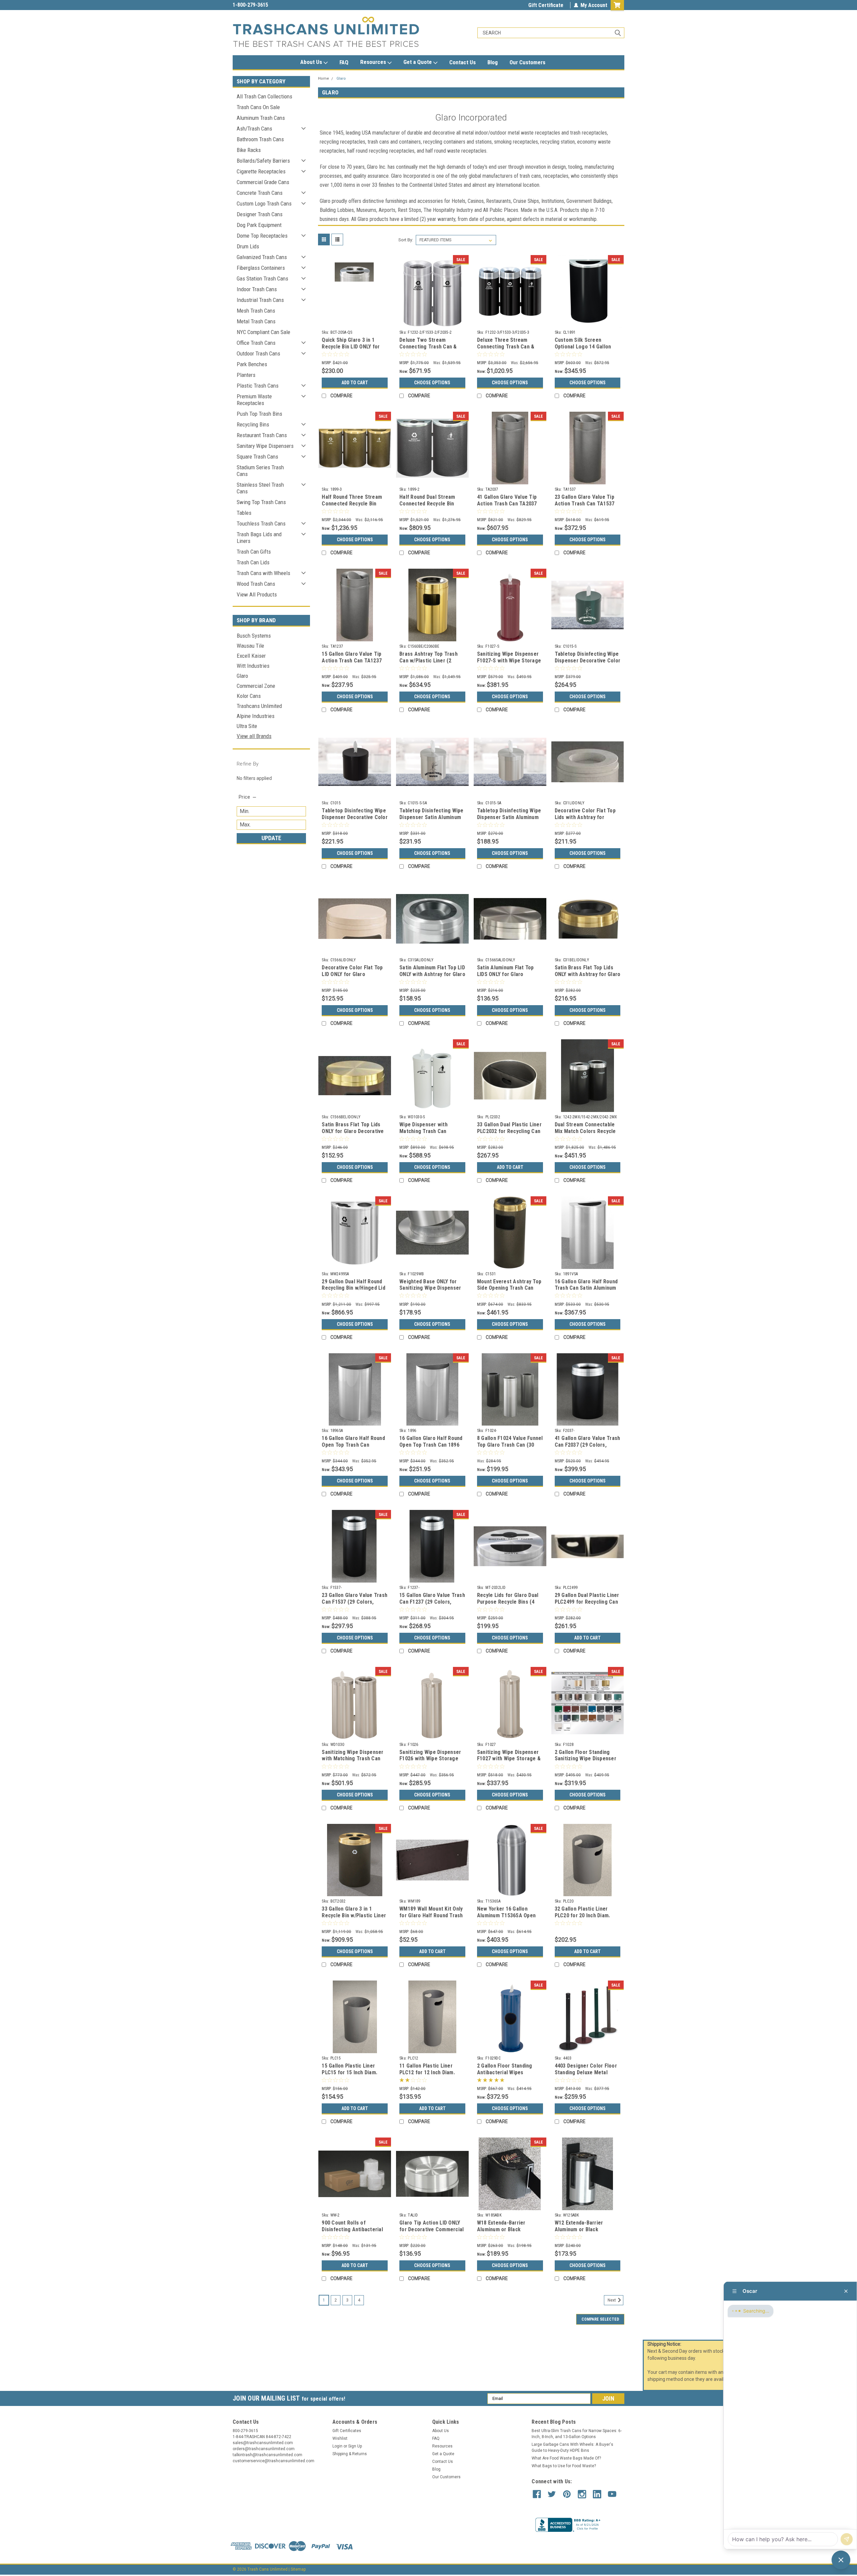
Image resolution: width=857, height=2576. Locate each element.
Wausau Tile (250, 646)
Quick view (355, 322)
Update (271, 838)
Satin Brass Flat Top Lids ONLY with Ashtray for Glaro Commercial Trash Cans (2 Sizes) (588, 977)
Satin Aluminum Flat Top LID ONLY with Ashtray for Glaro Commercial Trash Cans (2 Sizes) (432, 977)
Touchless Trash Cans (261, 524)
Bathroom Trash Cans (260, 139)
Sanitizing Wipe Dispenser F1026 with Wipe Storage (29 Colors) (430, 1759)
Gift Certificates (347, 2431)
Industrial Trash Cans (260, 300)
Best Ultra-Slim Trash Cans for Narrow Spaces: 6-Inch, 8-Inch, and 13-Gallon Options (577, 2434)
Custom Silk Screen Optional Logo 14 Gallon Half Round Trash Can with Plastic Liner (586, 350)
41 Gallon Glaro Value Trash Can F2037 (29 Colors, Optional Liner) (588, 1445)
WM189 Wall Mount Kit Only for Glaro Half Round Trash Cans (431, 1915)
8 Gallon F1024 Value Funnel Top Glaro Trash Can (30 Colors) (510, 1445)
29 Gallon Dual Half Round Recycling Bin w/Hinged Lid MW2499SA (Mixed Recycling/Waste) (354, 1291)
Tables (244, 513)
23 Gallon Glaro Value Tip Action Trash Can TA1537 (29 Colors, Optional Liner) (586, 504)
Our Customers (527, 62)
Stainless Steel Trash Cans (260, 488)
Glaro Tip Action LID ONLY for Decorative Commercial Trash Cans (432, 2229)
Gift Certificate (546, 5)
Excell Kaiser (251, 656)
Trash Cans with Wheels (263, 573)
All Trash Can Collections (264, 96)
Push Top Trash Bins (259, 414)
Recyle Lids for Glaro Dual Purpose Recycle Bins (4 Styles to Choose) (508, 1602)
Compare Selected (600, 2319)
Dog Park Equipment (259, 225)
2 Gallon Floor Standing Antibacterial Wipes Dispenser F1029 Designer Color (508, 2076)
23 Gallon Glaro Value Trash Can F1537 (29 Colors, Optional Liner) (355, 1602)
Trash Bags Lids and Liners (259, 538)
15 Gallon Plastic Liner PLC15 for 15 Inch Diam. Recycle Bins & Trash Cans (353, 2072)
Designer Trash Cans (260, 214)
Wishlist (340, 2438)
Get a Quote (418, 62)
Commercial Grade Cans (263, 182)
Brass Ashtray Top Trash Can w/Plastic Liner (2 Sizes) (428, 661)
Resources (374, 62)
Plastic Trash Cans (258, 386)
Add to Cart (355, 383)
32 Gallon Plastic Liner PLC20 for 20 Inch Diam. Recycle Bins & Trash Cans (586, 1915)
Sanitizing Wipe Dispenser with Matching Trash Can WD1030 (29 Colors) (353, 1759)
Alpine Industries (256, 716)
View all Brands (254, 736)
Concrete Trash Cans (260, 193)
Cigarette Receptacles (261, 171)
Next (612, 2300)
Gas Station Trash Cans (262, 278)
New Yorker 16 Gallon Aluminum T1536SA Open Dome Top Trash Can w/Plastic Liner (506, 1919)
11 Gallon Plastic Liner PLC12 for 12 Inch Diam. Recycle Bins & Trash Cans (431, 2072)
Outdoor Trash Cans (258, 353)
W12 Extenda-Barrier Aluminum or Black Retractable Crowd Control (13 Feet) (587, 2233)
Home (324, 78)
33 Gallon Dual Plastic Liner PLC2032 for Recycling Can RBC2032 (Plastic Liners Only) (509, 1134)
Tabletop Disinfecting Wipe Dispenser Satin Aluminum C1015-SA (509, 817)
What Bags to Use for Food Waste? (564, 2466)
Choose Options (432, 383)
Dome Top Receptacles (262, 236)
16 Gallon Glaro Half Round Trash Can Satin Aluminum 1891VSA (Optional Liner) (586, 1288)
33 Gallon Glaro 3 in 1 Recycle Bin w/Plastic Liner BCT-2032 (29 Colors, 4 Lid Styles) (354, 1919)
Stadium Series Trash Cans (260, 471)
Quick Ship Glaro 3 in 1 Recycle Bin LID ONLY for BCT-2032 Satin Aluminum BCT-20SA (352, 350)
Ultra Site (247, 726)
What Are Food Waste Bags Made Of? (566, 2458)
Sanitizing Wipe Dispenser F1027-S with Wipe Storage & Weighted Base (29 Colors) (509, 664)
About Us (312, 62)
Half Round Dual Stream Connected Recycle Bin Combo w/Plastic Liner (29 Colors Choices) (431, 507)
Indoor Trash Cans (257, 289)
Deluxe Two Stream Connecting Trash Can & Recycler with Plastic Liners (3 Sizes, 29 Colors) (431, 350)
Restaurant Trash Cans (262, 435)
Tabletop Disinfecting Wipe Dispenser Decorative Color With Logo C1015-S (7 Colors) (588, 664)
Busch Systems (254, 636)
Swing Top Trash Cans (261, 502)
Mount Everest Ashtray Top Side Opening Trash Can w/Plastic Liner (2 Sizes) (509, 1288)
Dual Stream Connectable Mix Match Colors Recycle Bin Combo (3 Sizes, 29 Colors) (585, 1134)
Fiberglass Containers (261, 268)
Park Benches (252, 364)
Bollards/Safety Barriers (263, 161)
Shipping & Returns (350, 2454)
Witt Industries (253, 666)
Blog (493, 62)
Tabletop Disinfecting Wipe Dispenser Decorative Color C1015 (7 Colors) (355, 817)
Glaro (242, 676)
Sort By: (406, 240)
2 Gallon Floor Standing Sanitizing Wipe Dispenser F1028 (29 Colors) (586, 1759)
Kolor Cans (249, 696)
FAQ (344, 62)
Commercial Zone (256, 686)
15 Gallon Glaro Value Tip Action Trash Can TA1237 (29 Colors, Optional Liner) (353, 661)
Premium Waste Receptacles (254, 400)
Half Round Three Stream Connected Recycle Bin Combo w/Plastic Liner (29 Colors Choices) (353, 507)
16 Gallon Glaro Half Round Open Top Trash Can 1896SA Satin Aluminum (353, 1445)
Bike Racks (249, 150)
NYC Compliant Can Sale (263, 332)
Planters (246, 375)
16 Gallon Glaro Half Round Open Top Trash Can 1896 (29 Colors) (431, 1445)
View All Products (257, 594)
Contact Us (462, 62)
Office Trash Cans (256, 343)
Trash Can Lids (253, 562)
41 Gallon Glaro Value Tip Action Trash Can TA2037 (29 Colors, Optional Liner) (509, 504)
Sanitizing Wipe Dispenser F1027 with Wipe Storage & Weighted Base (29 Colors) (509, 1759)
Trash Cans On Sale (258, 107)
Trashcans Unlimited (259, 706)
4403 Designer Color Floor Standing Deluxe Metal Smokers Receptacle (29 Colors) (586, 2076)
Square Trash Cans (257, 457)
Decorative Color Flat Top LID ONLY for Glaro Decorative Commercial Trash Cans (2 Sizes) (352, 977)
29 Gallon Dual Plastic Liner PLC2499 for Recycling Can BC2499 (587, 1602)
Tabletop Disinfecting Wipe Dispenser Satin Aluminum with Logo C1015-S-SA (432, 817)
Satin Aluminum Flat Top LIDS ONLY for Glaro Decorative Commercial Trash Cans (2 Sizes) (505, 977)
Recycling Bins (253, 424)
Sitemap (298, 2569)
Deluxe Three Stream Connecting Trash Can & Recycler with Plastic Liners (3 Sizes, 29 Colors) (509, 350)
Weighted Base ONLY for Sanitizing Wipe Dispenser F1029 (430, 1288)
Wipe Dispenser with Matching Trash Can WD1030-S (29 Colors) (425, 1131)
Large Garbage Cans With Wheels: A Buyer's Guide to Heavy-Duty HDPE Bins (572, 2447)
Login (337, 2446)
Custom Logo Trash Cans (264, 204)
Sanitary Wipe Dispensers (265, 446)
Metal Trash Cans (256, 321)
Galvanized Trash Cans (262, 257)
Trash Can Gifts (254, 552)
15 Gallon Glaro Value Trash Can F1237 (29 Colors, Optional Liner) (432, 1602)
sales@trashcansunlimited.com (268, 5)
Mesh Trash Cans (256, 311)
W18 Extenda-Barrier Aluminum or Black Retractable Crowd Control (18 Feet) (509, 2233)
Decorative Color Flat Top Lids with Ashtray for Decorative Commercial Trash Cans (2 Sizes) (585, 820)
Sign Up (355, 2446)
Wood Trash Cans (256, 584)
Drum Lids (248, 246)
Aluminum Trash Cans (261, 118)
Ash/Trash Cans (254, 129)
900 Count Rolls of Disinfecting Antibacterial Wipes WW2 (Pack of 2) (352, 2229)
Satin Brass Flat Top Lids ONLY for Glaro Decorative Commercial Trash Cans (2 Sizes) (353, 1134)
